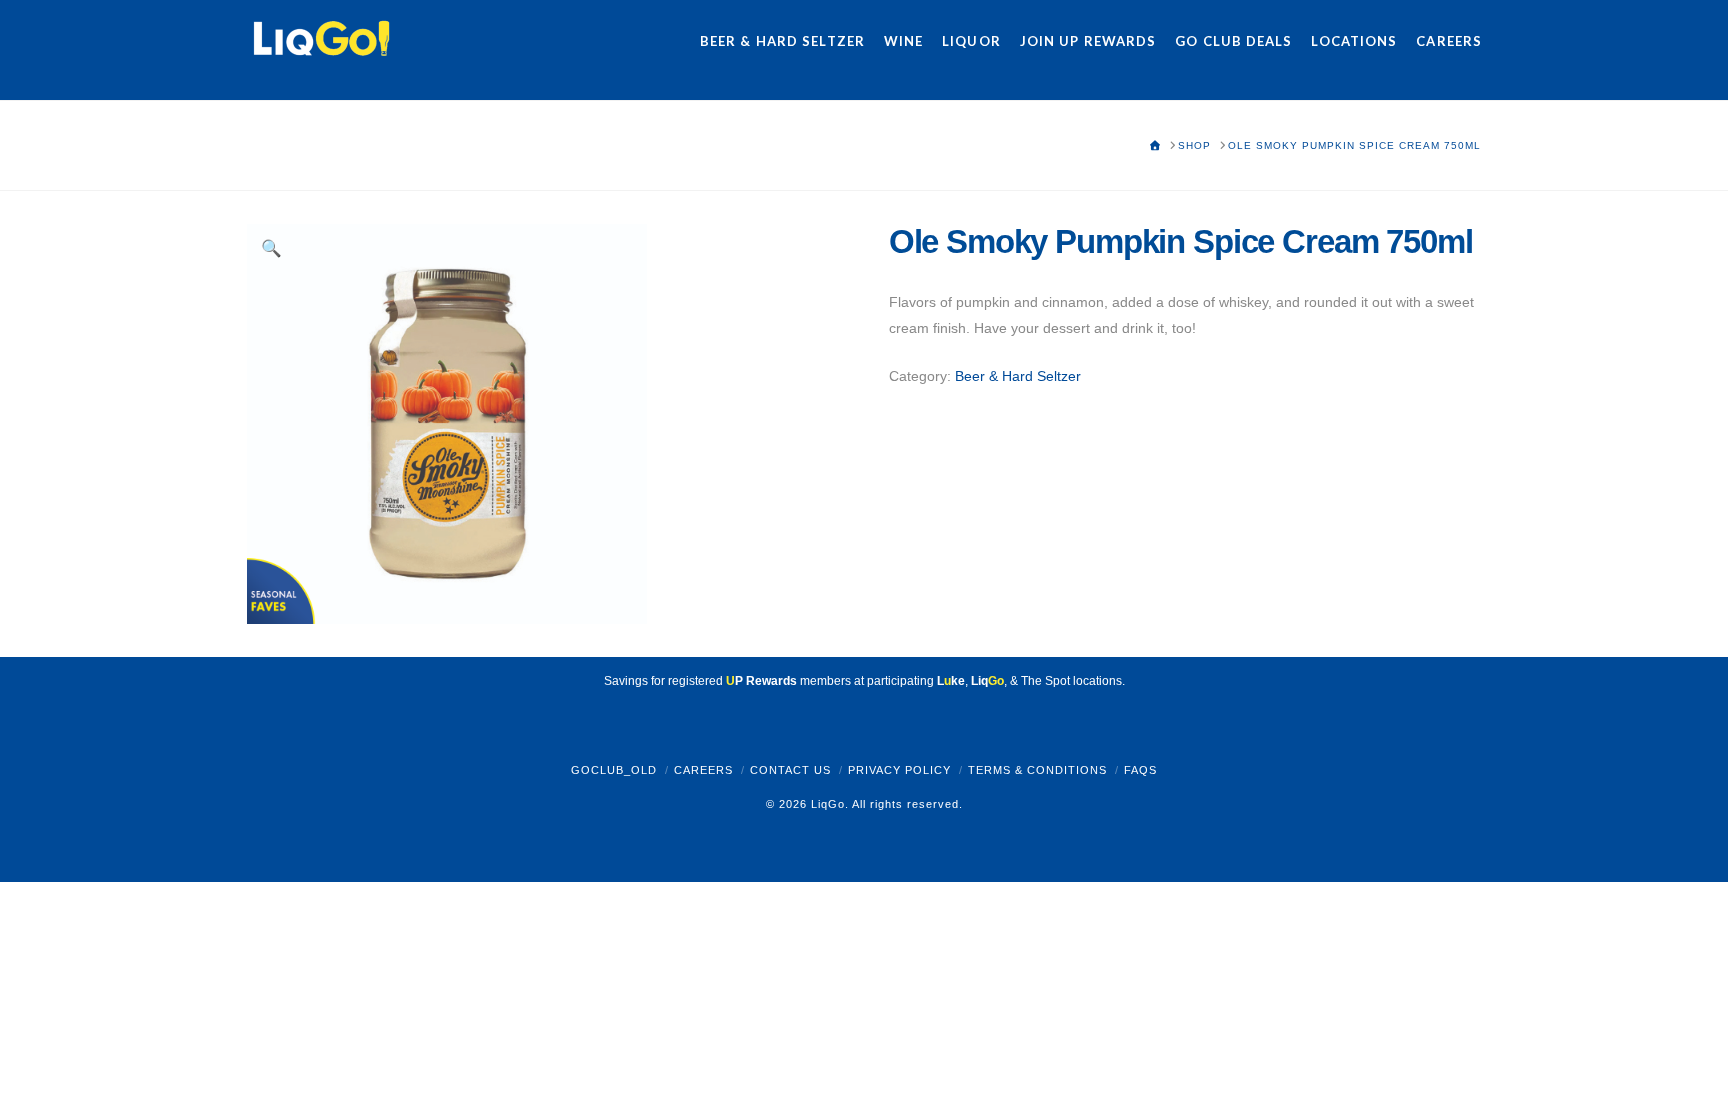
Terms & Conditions (1037, 770)
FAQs (1140, 770)
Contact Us (790, 770)
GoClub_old (614, 770)
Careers (703, 770)
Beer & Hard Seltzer (1018, 376)
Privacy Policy (899, 770)
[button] (272, 249)
